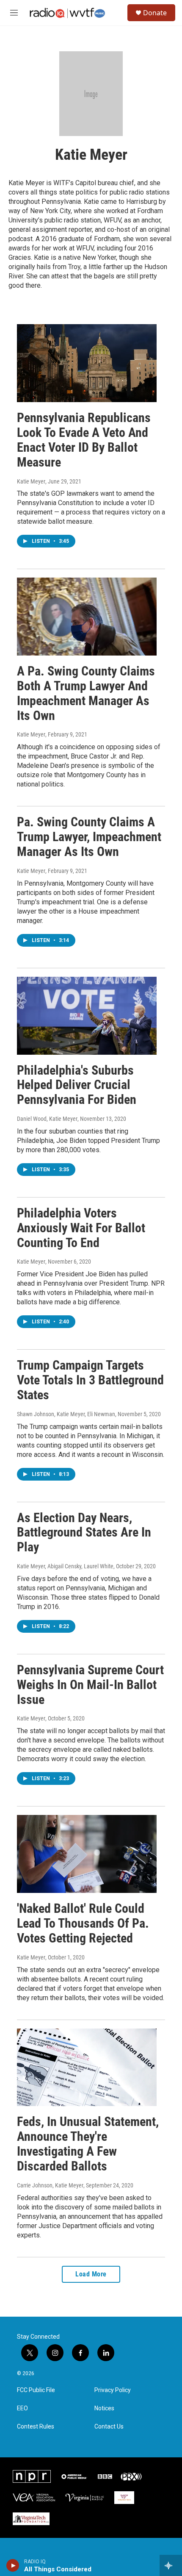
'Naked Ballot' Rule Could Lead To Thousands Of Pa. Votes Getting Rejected (83, 1923)
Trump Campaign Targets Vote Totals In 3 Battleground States (90, 1380)
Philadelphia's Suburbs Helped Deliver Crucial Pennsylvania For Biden (77, 1085)
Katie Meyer (31, 481)
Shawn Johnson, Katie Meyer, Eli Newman (66, 1414)
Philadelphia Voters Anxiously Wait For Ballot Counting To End (81, 1228)
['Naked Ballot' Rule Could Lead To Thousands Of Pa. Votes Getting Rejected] (87, 1854)
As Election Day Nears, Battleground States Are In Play (84, 1533)
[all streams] (171, 2565)
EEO (22, 2408)
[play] (13, 2565)
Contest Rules (36, 2427)
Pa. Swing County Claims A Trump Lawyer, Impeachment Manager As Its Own (89, 837)
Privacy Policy (113, 2390)
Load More (91, 2274)
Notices (104, 2408)
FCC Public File (36, 2390)
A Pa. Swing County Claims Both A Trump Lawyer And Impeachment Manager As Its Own (86, 693)
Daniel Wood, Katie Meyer (47, 1119)
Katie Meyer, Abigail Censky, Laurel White (65, 1566)
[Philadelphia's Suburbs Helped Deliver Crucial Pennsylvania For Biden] (87, 1016)
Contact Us (109, 2427)
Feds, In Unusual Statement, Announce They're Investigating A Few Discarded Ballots (88, 2144)
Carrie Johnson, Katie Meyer (50, 2185)
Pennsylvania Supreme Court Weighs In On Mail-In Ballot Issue (90, 1685)
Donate (155, 13)
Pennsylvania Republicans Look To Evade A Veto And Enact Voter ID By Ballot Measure (84, 440)
